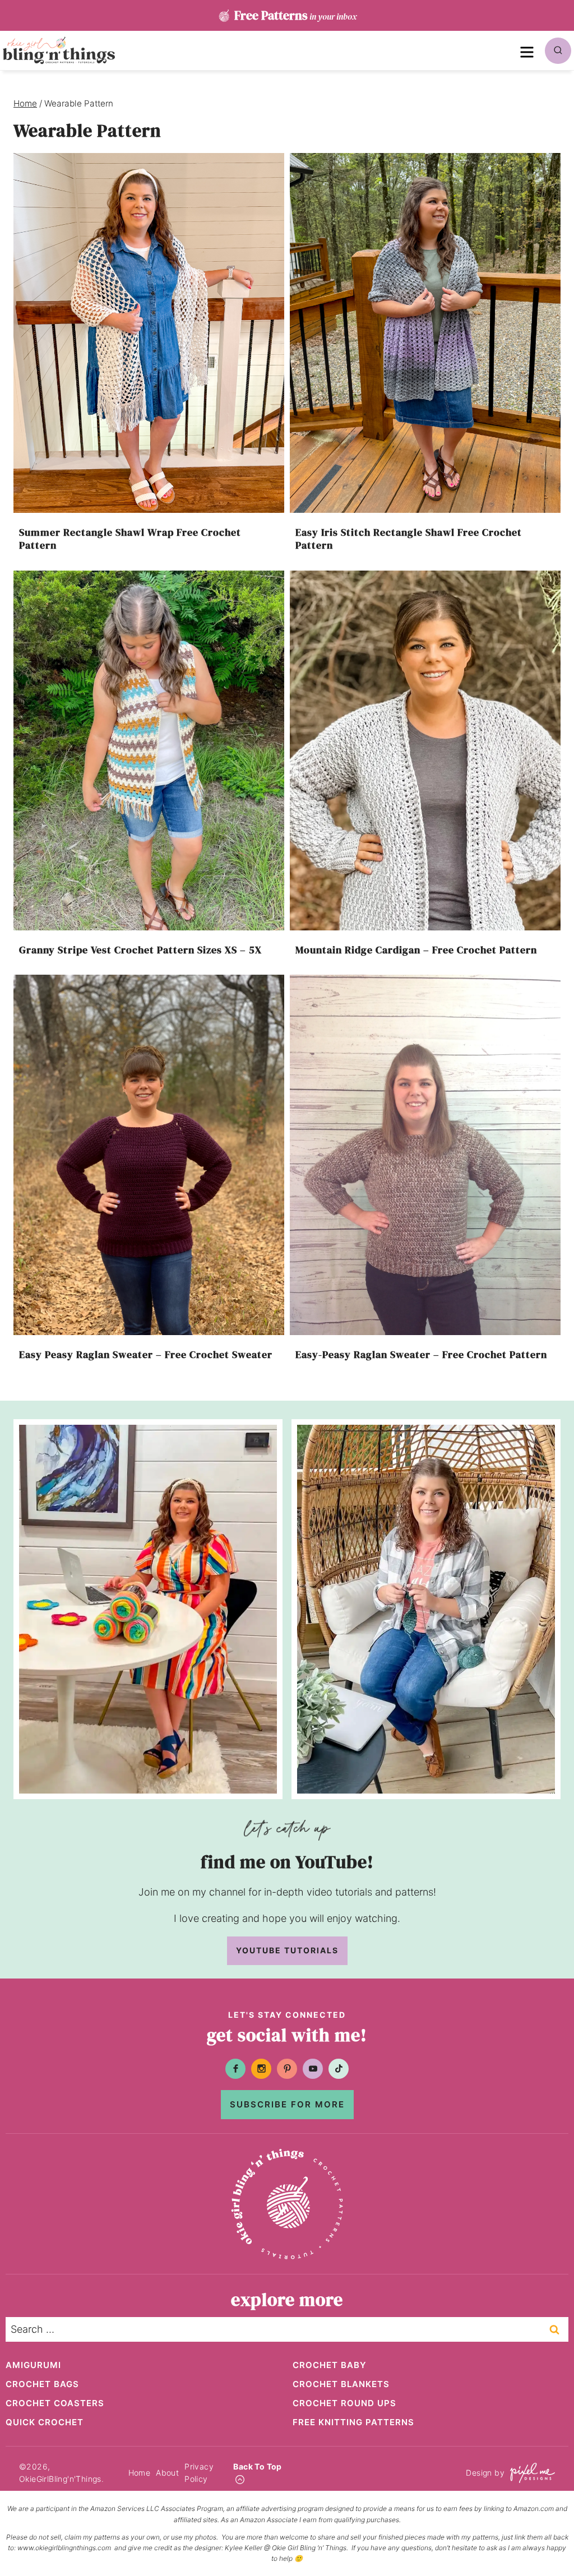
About (167, 2473)
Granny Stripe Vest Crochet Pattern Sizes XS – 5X (140, 950)
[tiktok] (339, 2069)
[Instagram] (261, 2069)
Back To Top (257, 2466)
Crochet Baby (330, 2365)
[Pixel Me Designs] (530, 2473)
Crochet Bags (42, 2384)
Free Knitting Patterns (353, 2422)
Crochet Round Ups (344, 2403)
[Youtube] (313, 2069)
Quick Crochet (45, 2422)
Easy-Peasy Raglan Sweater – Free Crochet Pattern (421, 1354)
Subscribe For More (287, 2104)
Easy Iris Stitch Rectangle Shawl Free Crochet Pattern (409, 539)
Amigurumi (33, 2365)
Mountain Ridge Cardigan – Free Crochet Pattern (416, 950)
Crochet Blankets (341, 2384)
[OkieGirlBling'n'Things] (59, 50)
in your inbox (295, 15)
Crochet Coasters (55, 2403)
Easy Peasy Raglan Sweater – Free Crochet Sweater (146, 1354)
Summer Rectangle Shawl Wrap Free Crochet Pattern (130, 539)
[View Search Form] (558, 51)
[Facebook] (235, 2069)
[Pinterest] (287, 2069)
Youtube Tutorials (287, 1950)
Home (140, 2473)
